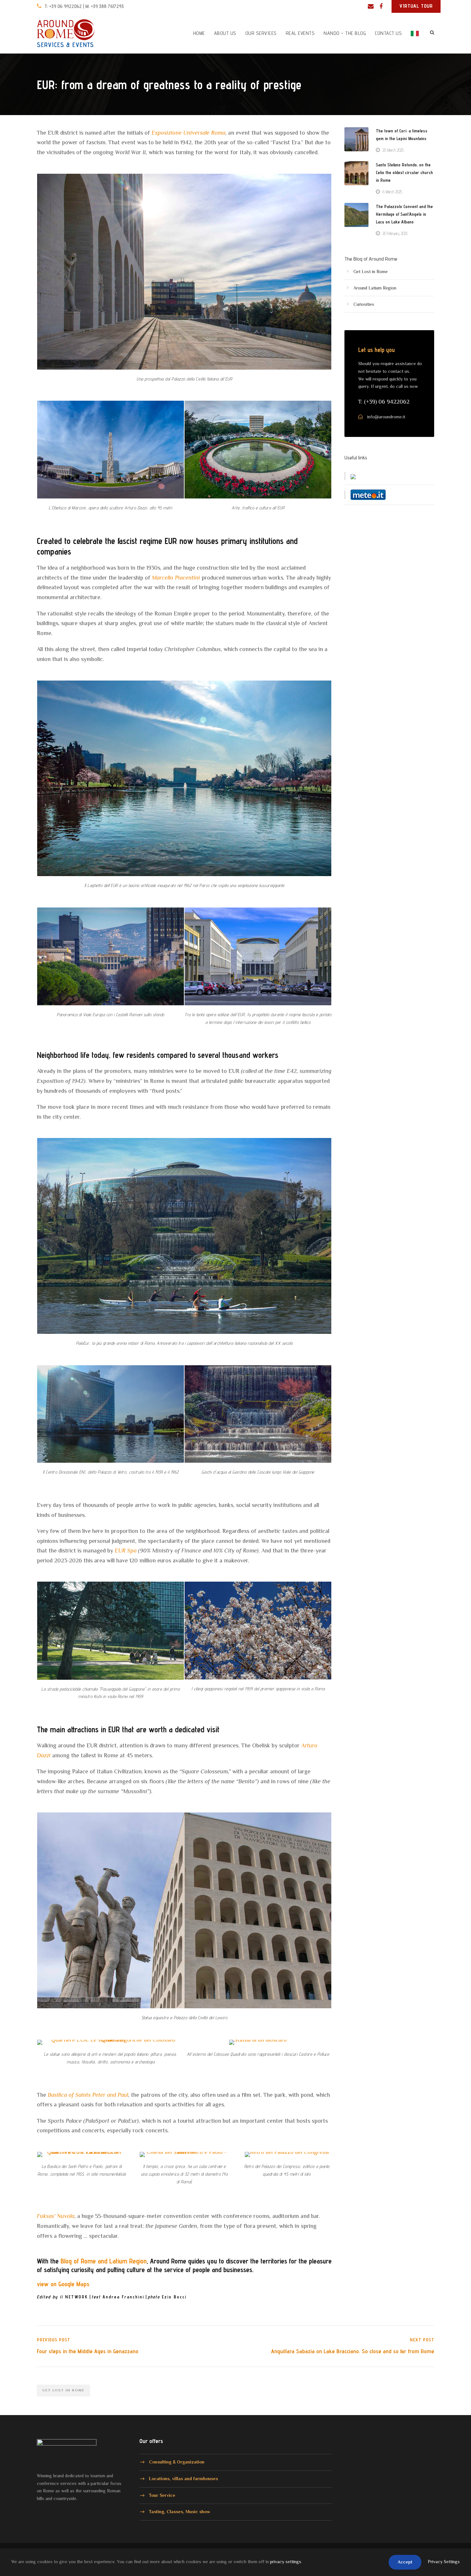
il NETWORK (62, 2297)
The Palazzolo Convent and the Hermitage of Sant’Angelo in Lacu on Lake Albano (404, 214)
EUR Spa (126, 1551)
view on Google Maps (63, 2284)
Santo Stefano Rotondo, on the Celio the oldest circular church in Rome (404, 172)
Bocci (179, 2297)
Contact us (388, 33)
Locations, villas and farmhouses (183, 2479)
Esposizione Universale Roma (188, 133)
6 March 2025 (392, 192)
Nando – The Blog (345, 33)
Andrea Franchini (118, 2297)
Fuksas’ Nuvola (56, 2216)
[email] (371, 6)
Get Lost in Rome (371, 272)
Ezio (160, 2297)
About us (225, 33)
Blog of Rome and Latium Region (104, 2261)
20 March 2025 (393, 150)
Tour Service (162, 2495)
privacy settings (286, 2562)
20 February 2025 (395, 233)
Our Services (261, 33)
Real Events (300, 33)
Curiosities (364, 304)
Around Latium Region (375, 288)
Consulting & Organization (177, 2462)
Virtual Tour (416, 6)
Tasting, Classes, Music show (180, 2512)
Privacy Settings (444, 2562)
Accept (405, 2562)
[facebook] (381, 6)
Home (199, 33)
